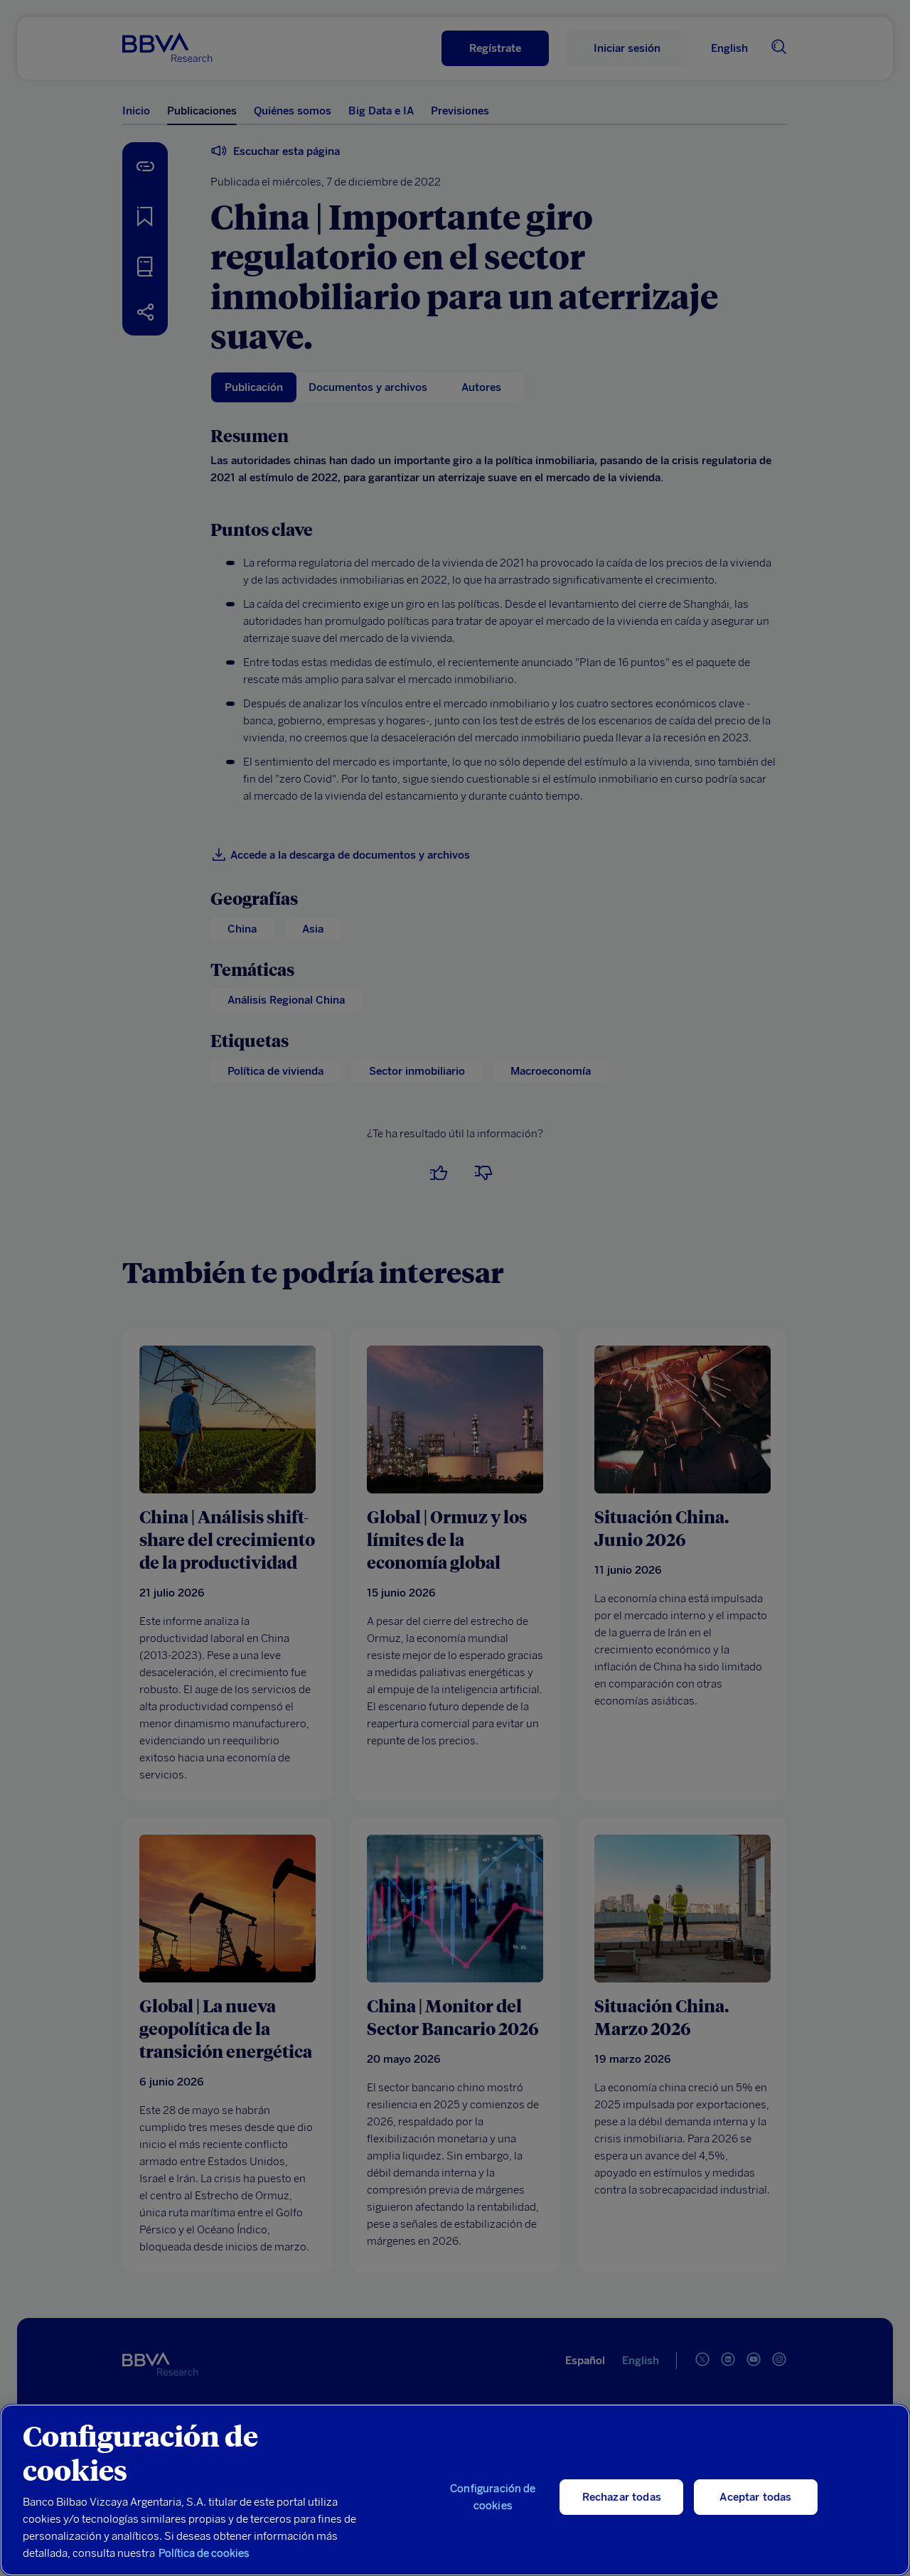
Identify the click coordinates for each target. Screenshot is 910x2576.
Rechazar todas (622, 2497)
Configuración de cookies (493, 2497)
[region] (455, 2490)
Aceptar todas (755, 2497)
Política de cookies (204, 2553)
